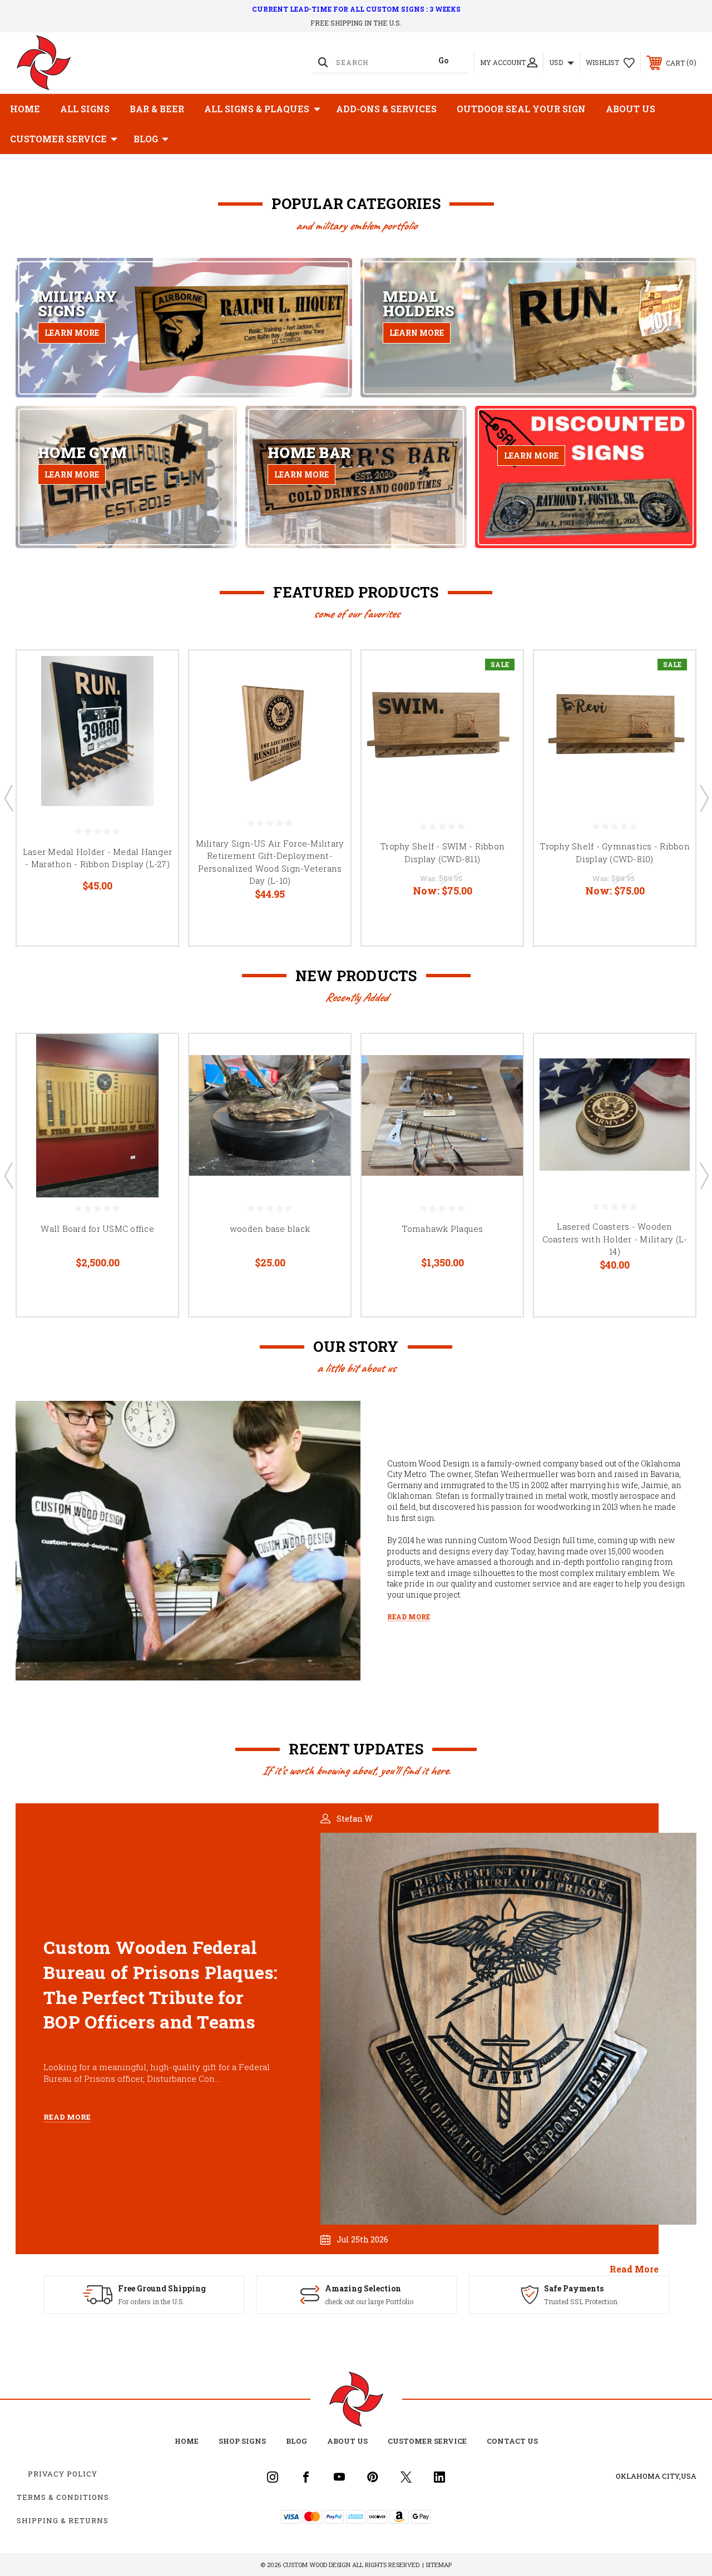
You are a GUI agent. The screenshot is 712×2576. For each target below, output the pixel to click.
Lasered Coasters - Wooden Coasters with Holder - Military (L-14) (615, 1239)
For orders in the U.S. (151, 2301)
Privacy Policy (63, 2474)
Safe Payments (574, 2288)
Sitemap (439, 2565)
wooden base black (270, 1229)
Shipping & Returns (63, 2520)
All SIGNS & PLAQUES (257, 109)
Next (704, 798)
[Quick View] (156, 672)
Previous (8, 798)
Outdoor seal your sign (521, 109)
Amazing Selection (363, 2288)
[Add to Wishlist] (156, 699)
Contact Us (512, 2441)
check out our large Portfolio (369, 2301)
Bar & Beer (157, 109)
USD (557, 62)
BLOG (146, 139)
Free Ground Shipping (162, 2288)
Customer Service (58, 139)
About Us (631, 109)
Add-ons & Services (386, 109)
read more (634, 2269)
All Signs (85, 109)
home (187, 2441)
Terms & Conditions (63, 2497)
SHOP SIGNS (242, 2441)
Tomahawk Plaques (442, 1229)
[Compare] (156, 725)
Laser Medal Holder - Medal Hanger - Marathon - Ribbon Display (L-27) (97, 858)
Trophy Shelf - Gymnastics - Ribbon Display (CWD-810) (615, 852)
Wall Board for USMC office (97, 1229)
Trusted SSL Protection (581, 2301)
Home (25, 109)
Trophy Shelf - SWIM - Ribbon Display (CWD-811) (442, 852)
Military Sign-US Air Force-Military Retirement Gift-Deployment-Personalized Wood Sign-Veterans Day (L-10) (270, 862)
